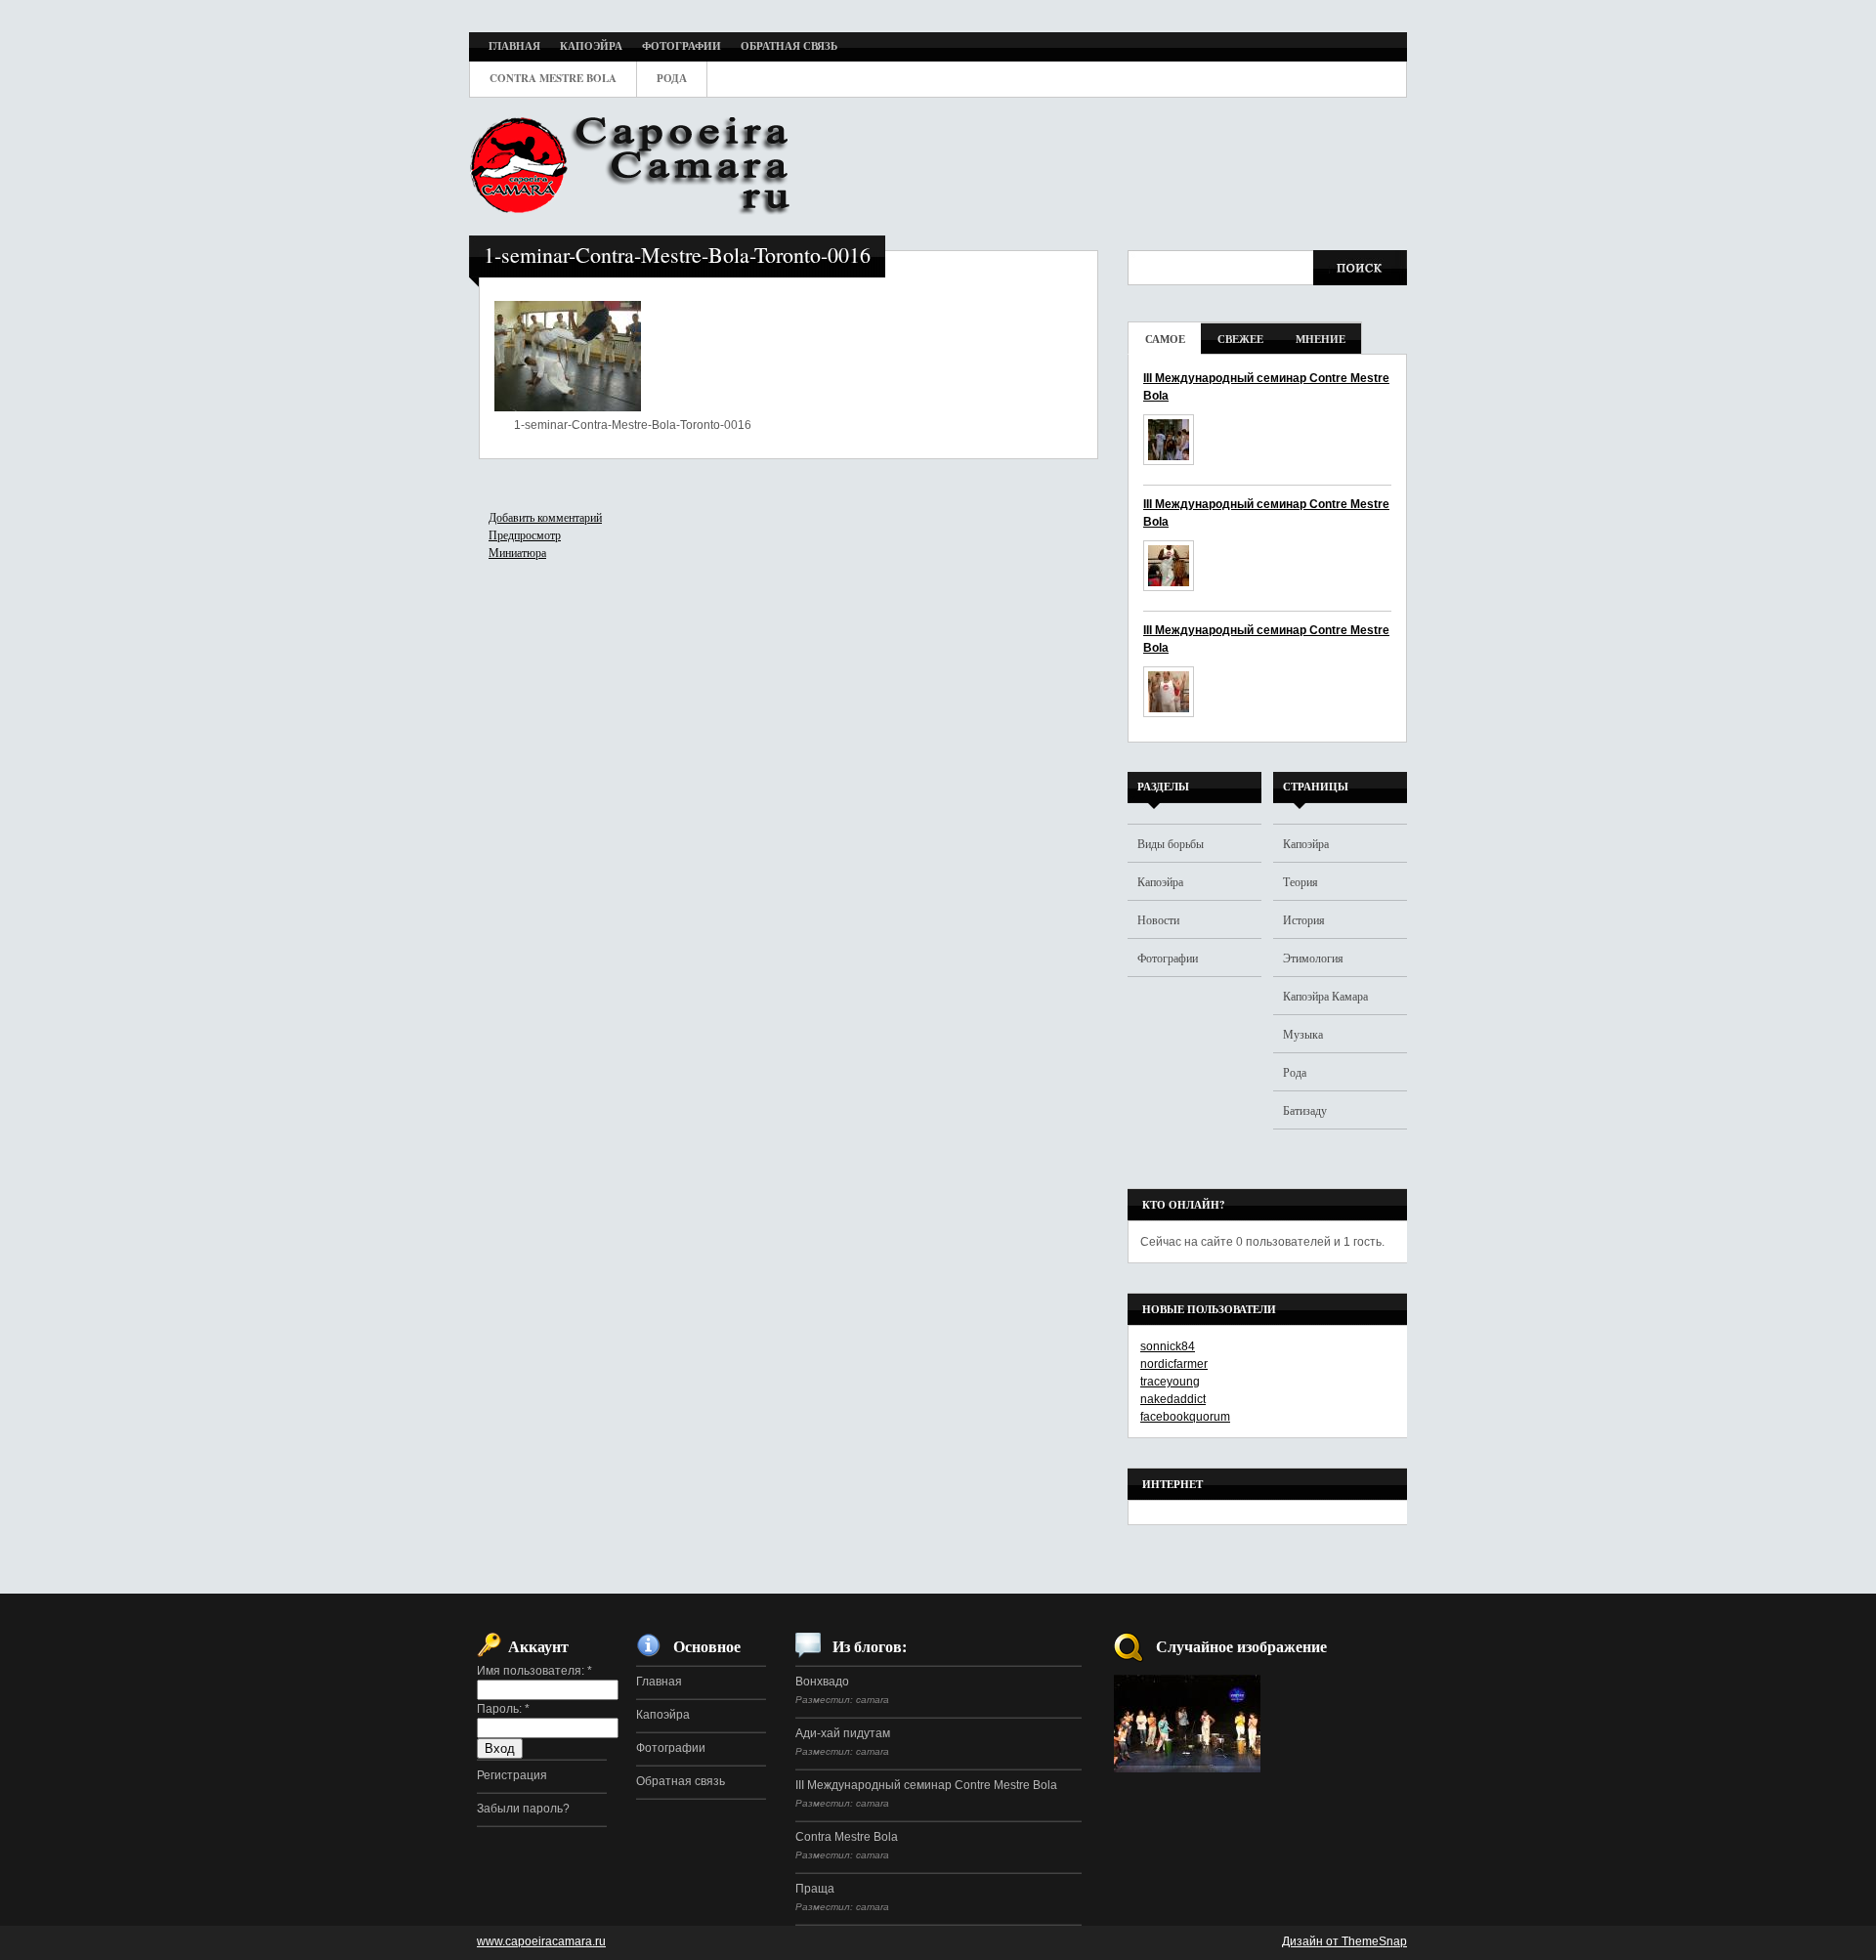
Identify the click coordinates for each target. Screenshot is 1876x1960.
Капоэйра (1160, 881)
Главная (659, 1682)
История (1304, 919)
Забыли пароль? (523, 1809)
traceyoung (1170, 1382)
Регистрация (512, 1775)
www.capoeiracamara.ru (541, 1941)
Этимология (1313, 958)
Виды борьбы (1171, 843)
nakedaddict (1173, 1399)
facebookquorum (1185, 1417)
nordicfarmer (1174, 1364)
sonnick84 (1168, 1346)
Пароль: (503, 1709)
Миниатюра (517, 552)
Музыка (1303, 1034)
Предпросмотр (525, 534)
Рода (1295, 1072)
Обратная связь (681, 1781)
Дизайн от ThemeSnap (1344, 1941)
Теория (1300, 881)
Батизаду (1305, 1110)
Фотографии (1168, 958)
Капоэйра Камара (1325, 996)
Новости (1158, 919)
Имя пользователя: (534, 1671)
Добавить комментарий (545, 517)
